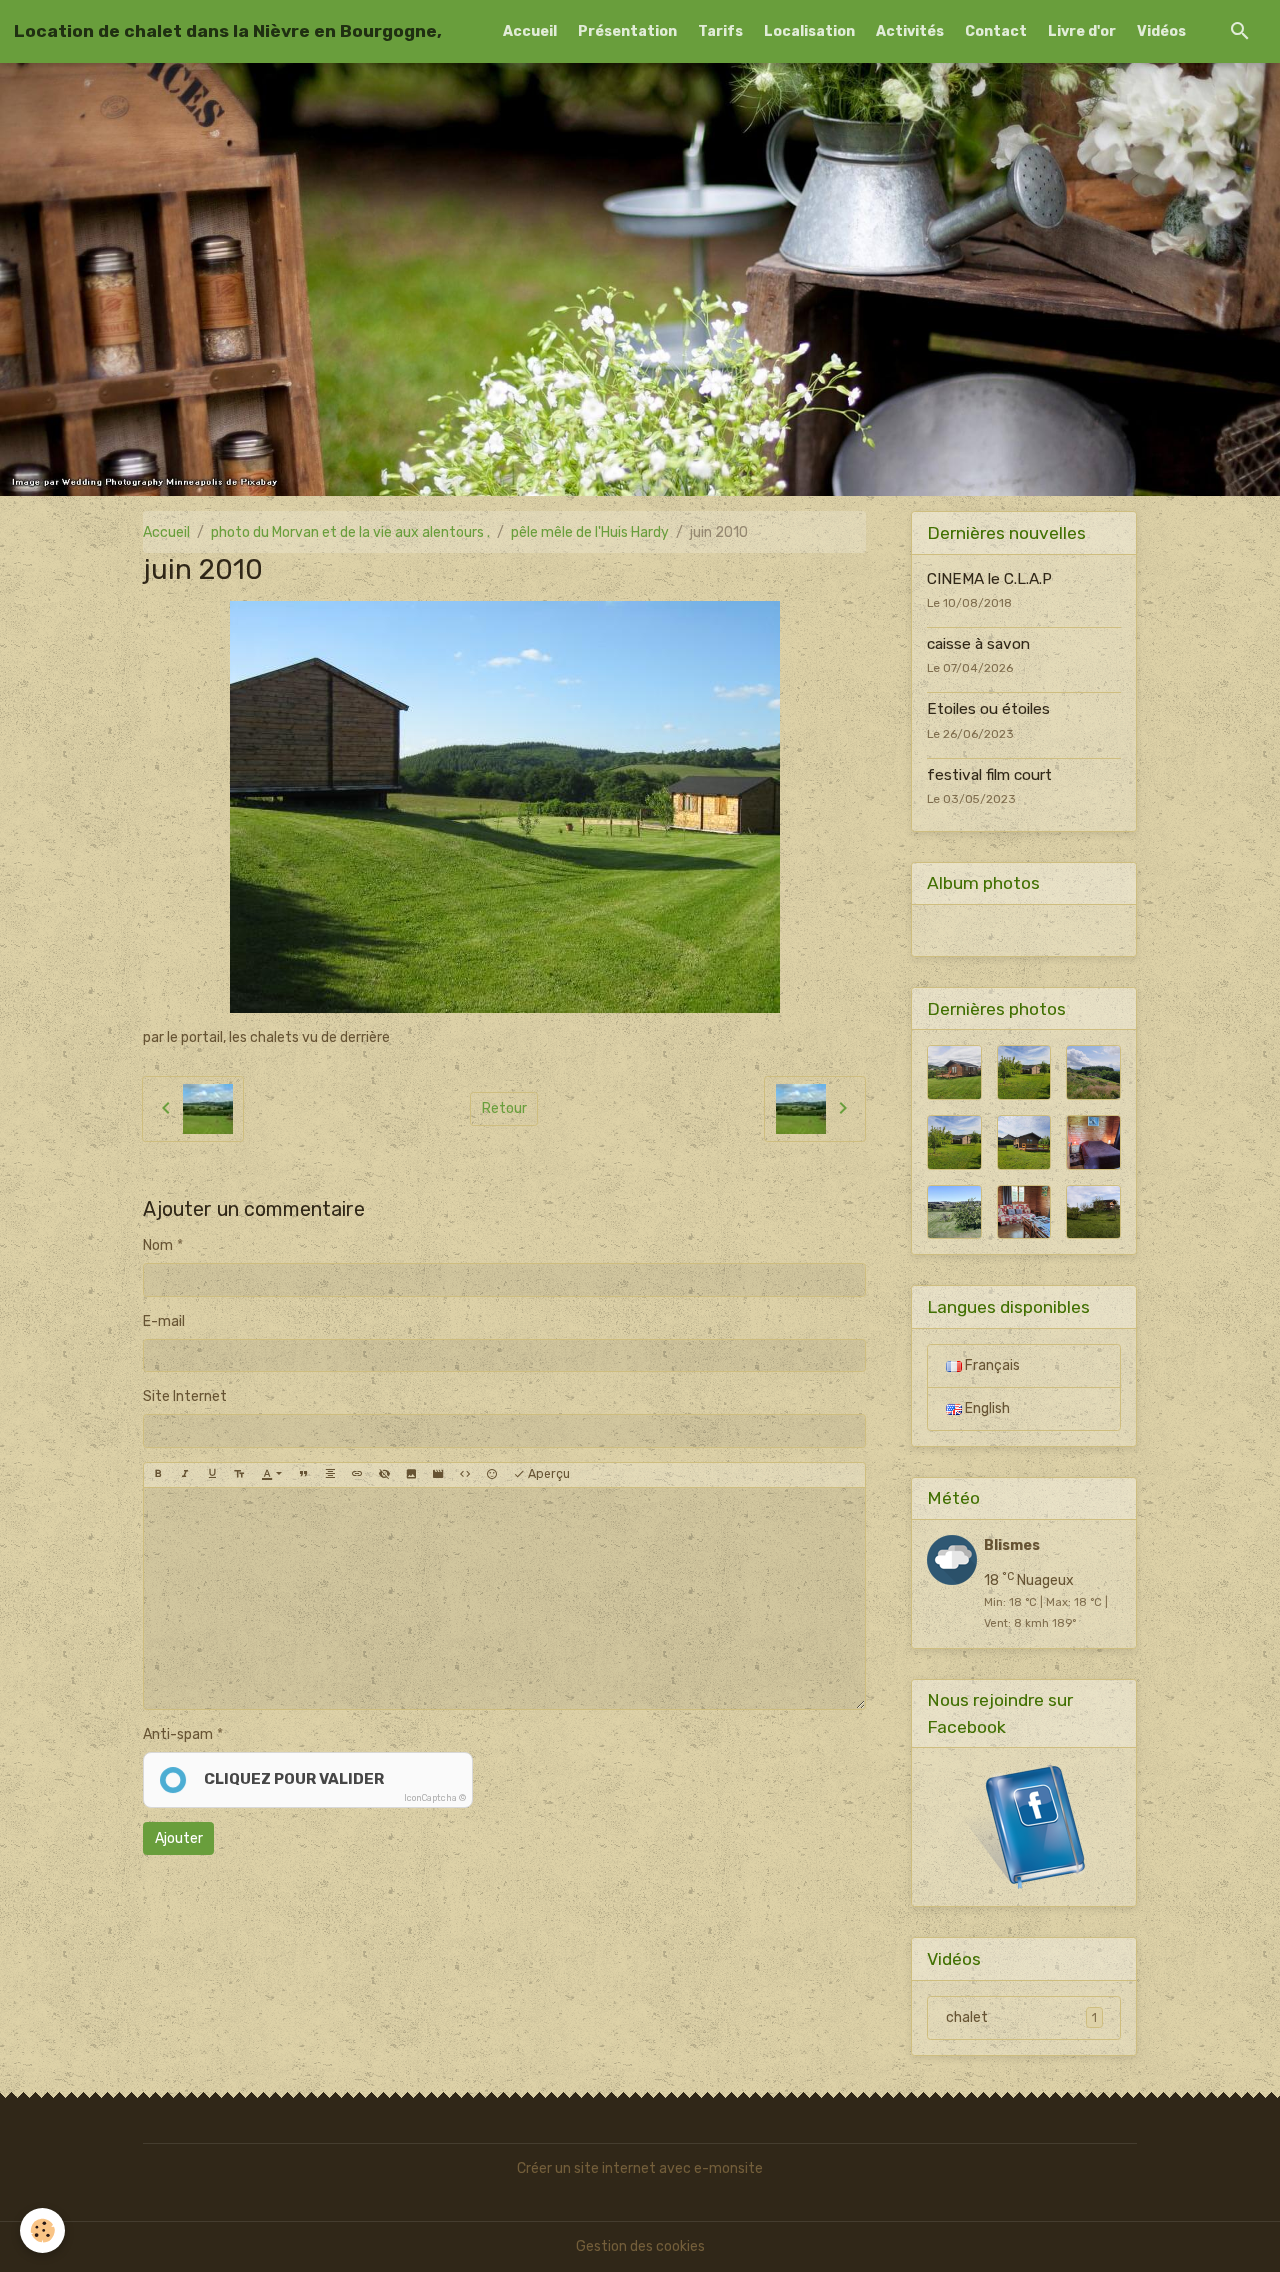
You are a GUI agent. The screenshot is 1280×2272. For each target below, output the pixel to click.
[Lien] (357, 1475)
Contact (996, 31)
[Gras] (158, 1475)
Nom (158, 1245)
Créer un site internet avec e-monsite (640, 2168)
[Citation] (303, 1475)
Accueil (530, 31)
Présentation (627, 31)
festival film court (989, 775)
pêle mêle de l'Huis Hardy (590, 532)
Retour (504, 1108)
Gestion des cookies (640, 2246)
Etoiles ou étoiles (988, 709)
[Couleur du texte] (271, 1475)
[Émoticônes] (492, 1475)
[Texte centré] (330, 1475)
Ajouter (179, 1838)
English (986, 1408)
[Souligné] (212, 1475)
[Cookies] (42, 2230)
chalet (1021, 2017)
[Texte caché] (384, 1475)
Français (991, 1365)
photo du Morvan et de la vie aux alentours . (350, 532)
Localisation (809, 31)
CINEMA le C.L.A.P (989, 579)
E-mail (164, 1321)
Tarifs (720, 31)
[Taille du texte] (239, 1475)
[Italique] (185, 1475)
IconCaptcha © (435, 1798)
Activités (910, 31)
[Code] (465, 1475)
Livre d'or (1082, 31)
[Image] (411, 1475)
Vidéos (1161, 31)
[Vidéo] (438, 1475)
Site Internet (185, 1396)
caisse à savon (978, 644)
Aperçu (547, 1474)
